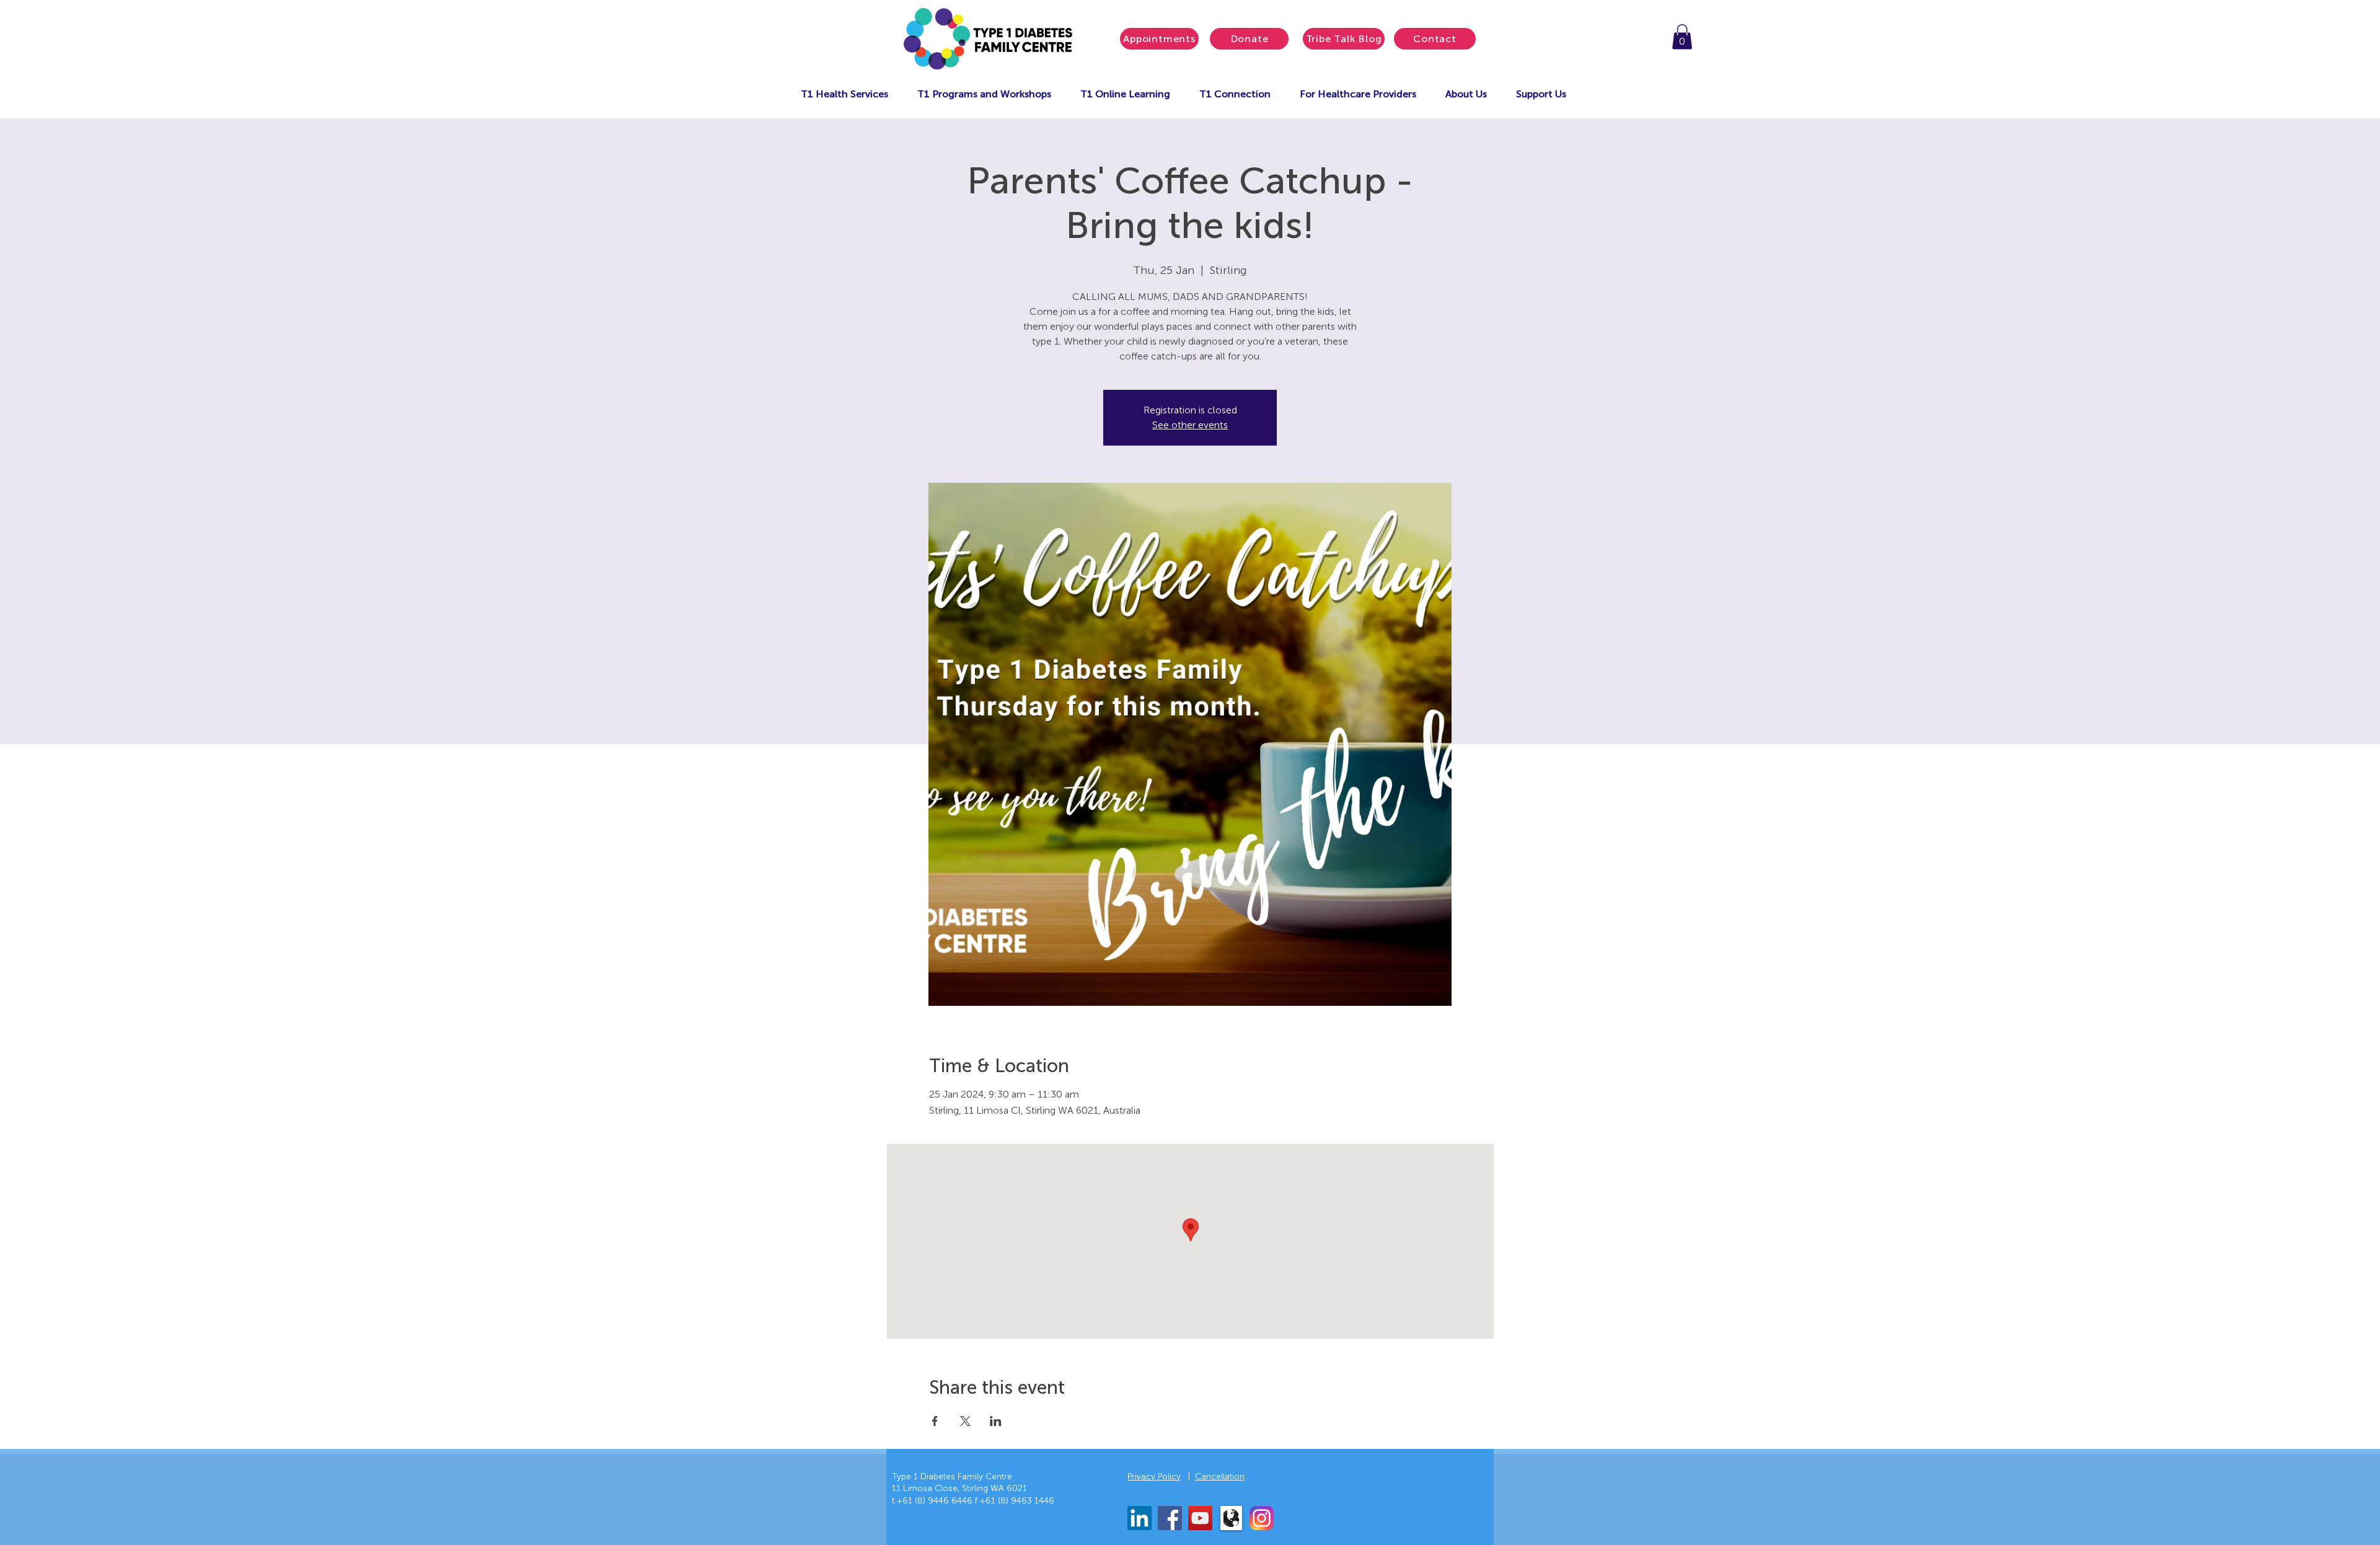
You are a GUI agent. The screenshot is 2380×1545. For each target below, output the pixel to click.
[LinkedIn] (1139, 1518)
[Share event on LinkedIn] (996, 1421)
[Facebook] (1170, 1518)
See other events (1190, 425)
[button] (1682, 37)
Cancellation (1220, 1477)
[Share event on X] (965, 1421)
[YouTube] (1200, 1518)
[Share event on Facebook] (935, 1421)
